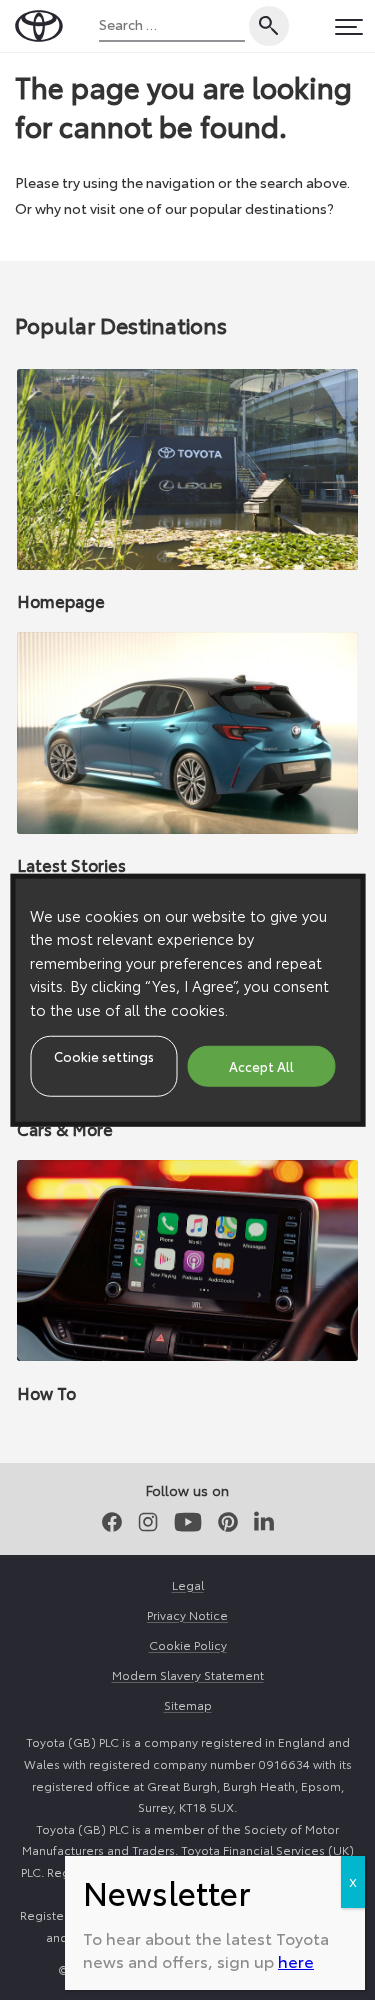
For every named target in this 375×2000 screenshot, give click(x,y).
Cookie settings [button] (104, 1055)
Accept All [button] (261, 1065)
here (296, 1960)
